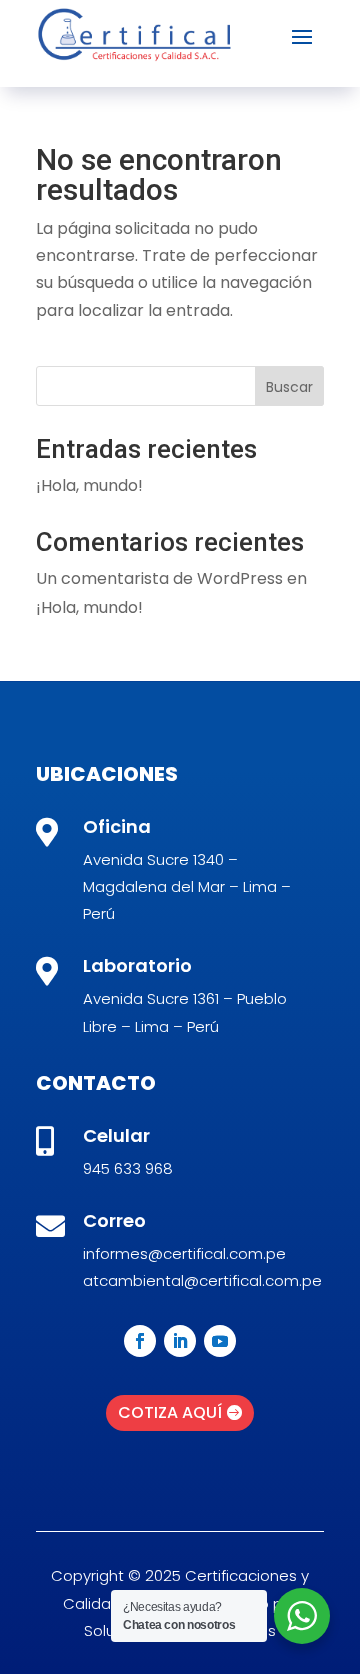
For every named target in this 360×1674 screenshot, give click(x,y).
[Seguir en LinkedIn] (180, 1341)
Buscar (289, 387)
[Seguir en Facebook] (140, 1341)
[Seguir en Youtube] (220, 1341)
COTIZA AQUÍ (170, 1412)
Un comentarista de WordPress (159, 578)
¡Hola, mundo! (89, 485)
